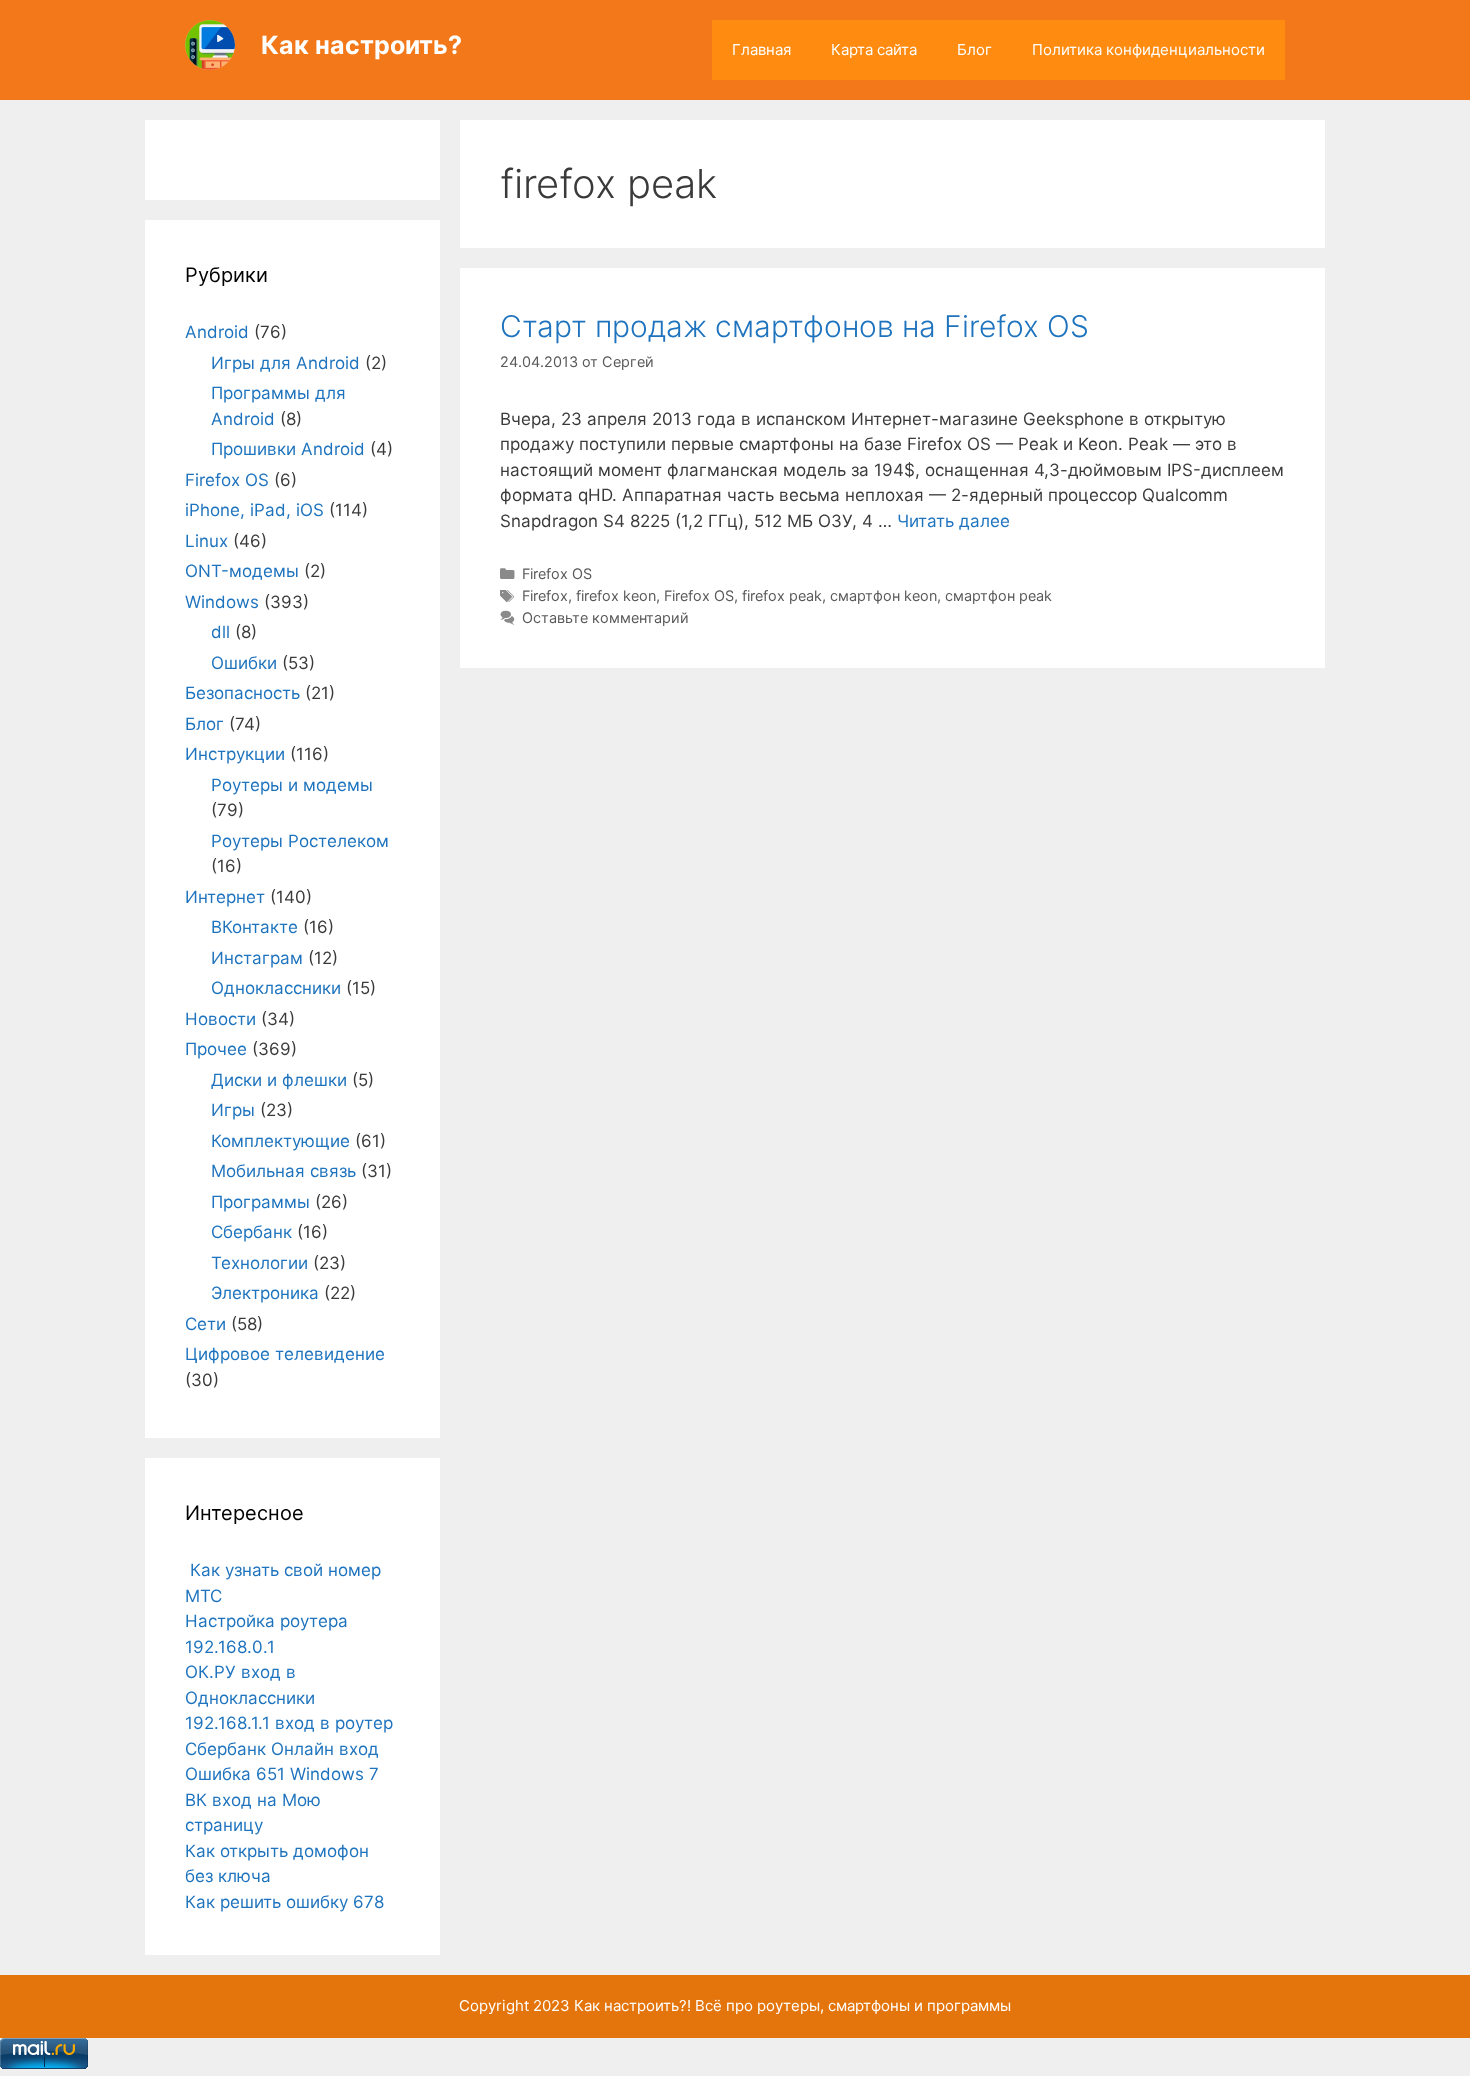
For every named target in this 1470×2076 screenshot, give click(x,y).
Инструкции (235, 754)
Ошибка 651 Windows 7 (282, 1774)
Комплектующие (280, 1141)
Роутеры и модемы (292, 785)
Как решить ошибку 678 (284, 1902)
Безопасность (242, 693)
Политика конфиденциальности (1148, 49)
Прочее (216, 1049)
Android (217, 332)
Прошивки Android (288, 449)
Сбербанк (251, 1232)
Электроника (265, 1293)
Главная (761, 49)
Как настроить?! (632, 2005)
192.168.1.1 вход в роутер (289, 1723)
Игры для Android (285, 363)
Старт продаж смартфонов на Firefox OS (794, 326)
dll (220, 632)
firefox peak (782, 595)
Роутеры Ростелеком (300, 841)
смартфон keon (883, 595)
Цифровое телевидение (285, 1354)
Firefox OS (557, 573)
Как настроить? (361, 45)
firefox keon (616, 595)
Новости (220, 1019)
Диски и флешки (279, 1080)
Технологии (259, 1263)
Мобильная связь (283, 1171)
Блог (974, 49)
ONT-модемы (242, 571)
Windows (222, 602)
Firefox (545, 595)
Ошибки (244, 663)
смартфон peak (998, 595)
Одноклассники (276, 988)
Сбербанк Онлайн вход (282, 1749)
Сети (205, 1324)
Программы (260, 1202)
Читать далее (953, 521)
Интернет (225, 897)
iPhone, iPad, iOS (254, 510)
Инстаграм (257, 958)
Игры (233, 1110)
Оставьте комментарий (605, 617)
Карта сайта (874, 49)
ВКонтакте (254, 927)
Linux (206, 541)
